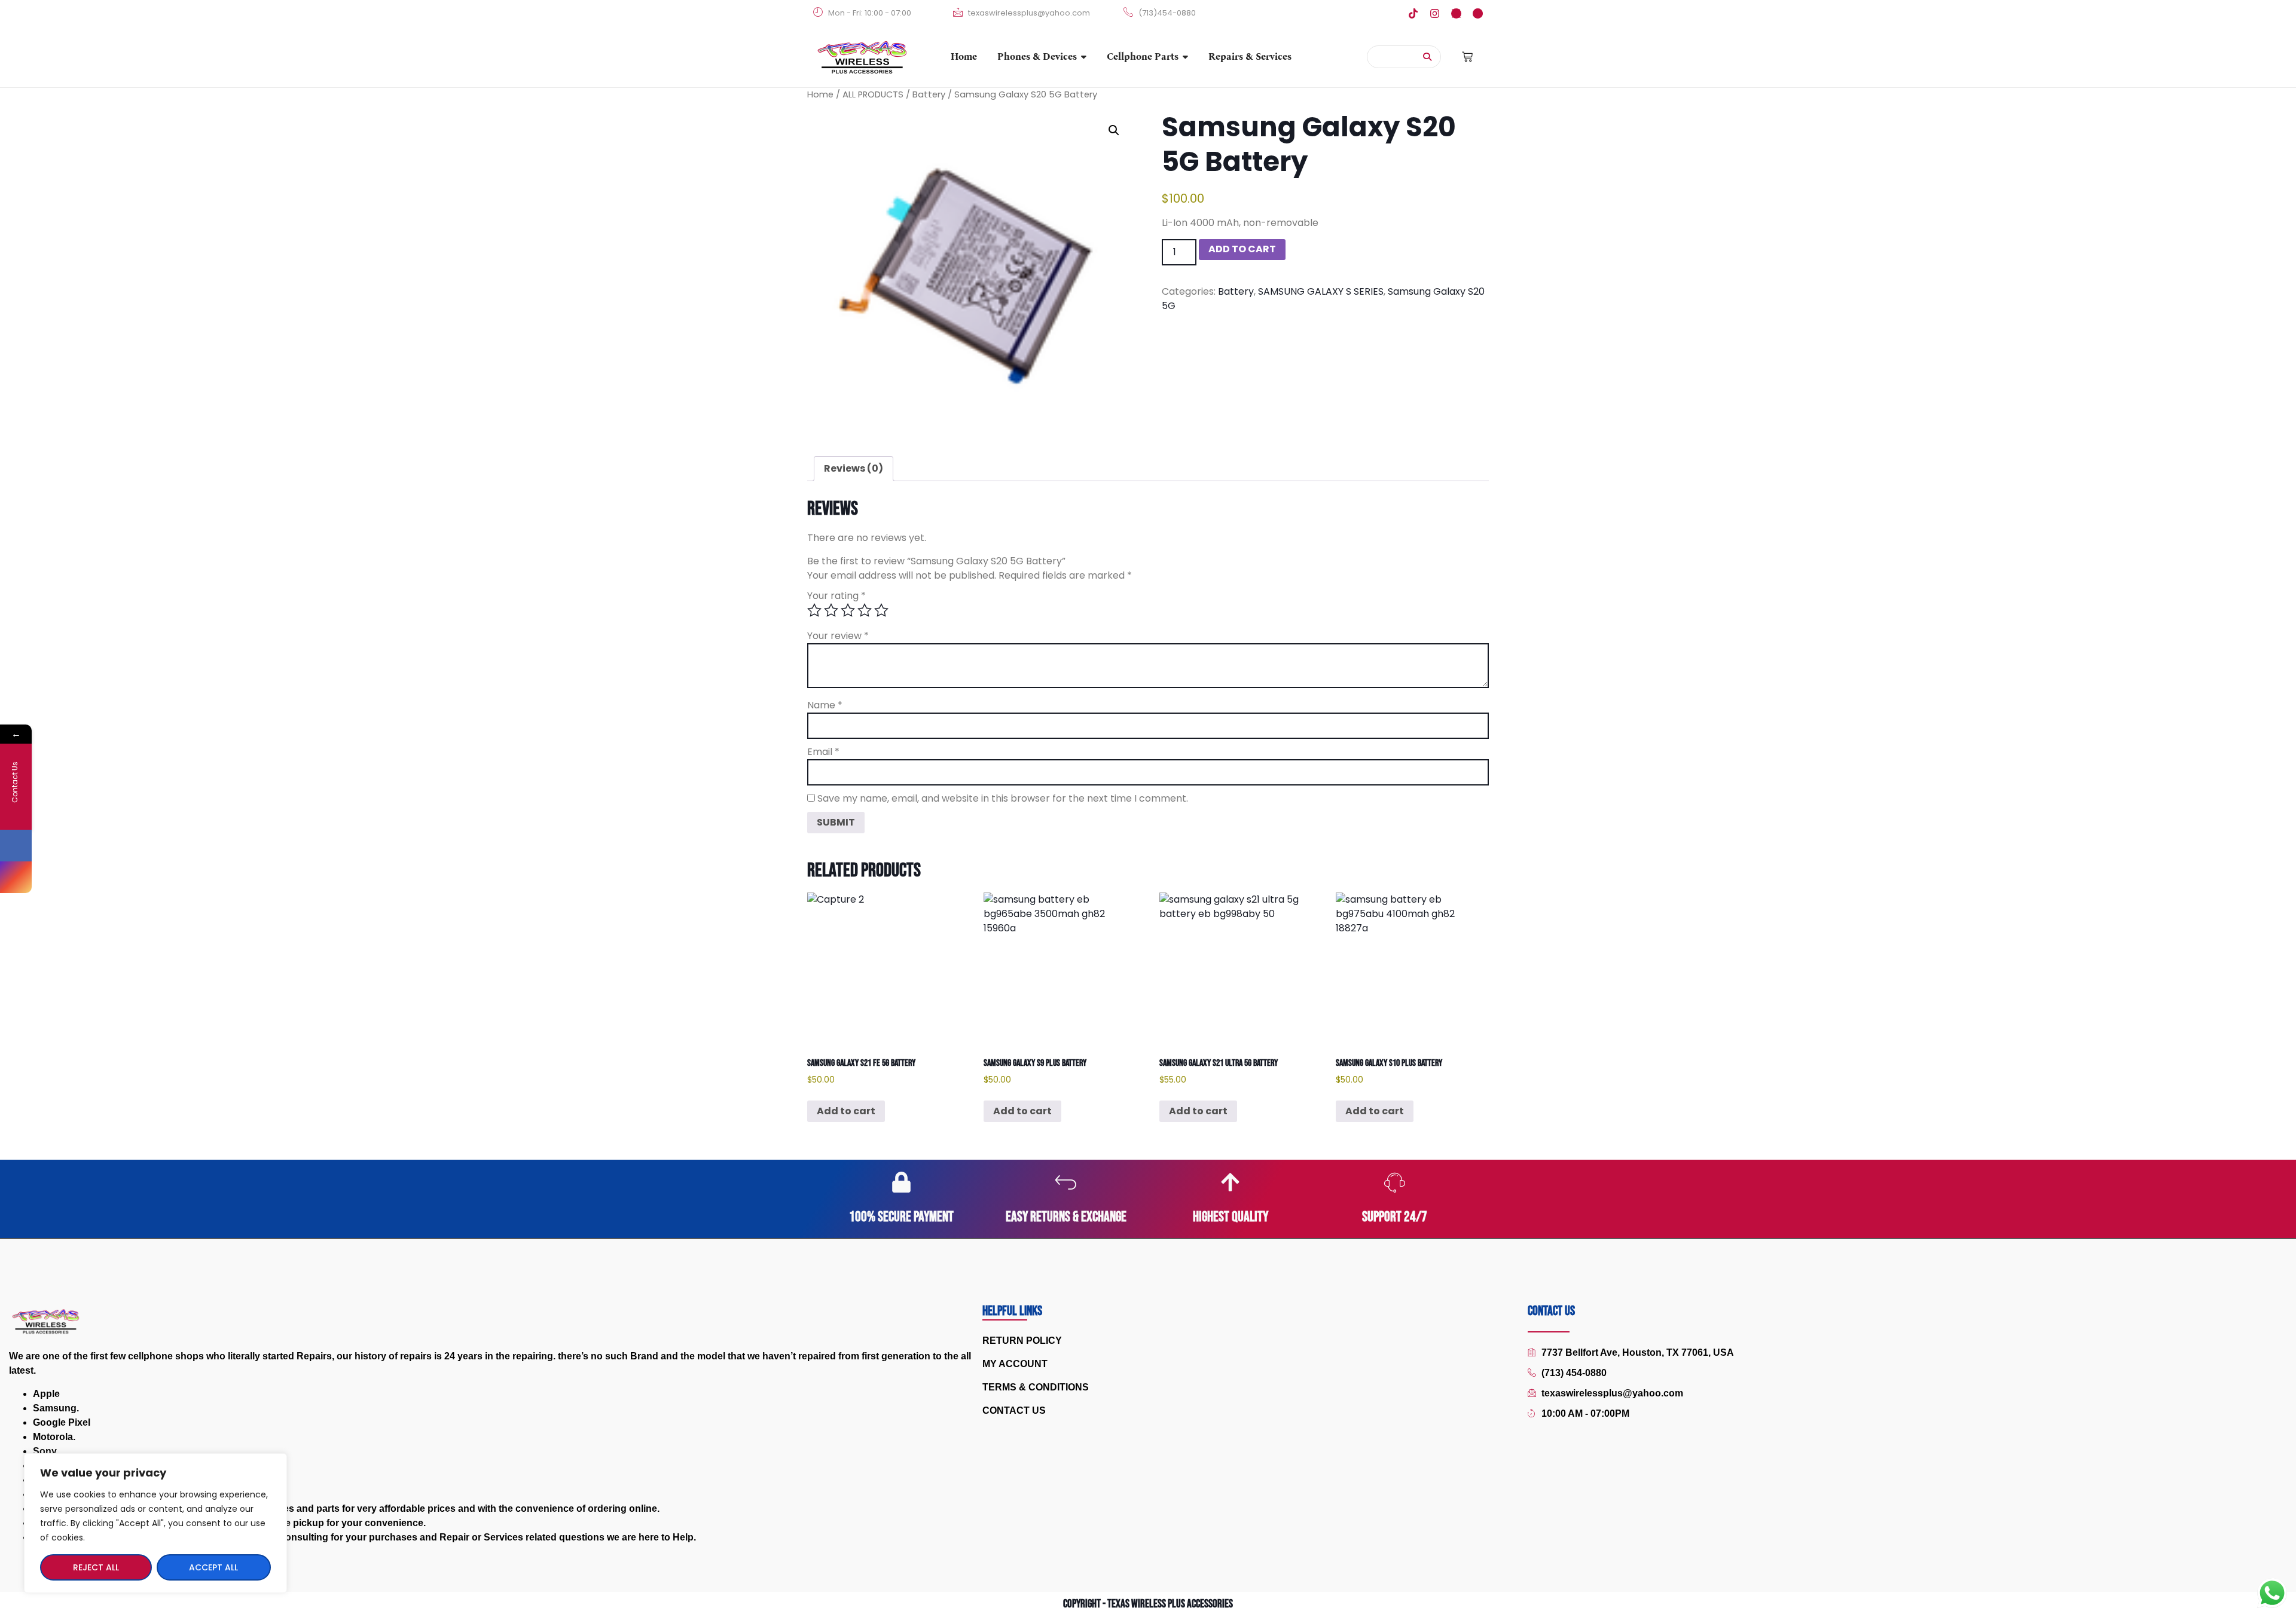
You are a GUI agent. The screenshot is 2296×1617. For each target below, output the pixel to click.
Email (823, 752)
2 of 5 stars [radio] (831, 610)
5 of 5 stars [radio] (881, 610)
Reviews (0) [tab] (854, 468)
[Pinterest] (1478, 13)
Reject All (96, 1567)
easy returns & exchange (1066, 1217)
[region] (155, 1523)
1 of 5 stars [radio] (814, 610)
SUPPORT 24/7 (1395, 1217)
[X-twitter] (1456, 13)
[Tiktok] (1413, 13)
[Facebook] (16, 846)
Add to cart (1242, 249)
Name (825, 705)
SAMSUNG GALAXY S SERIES (1321, 291)
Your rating (836, 596)
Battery (929, 94)
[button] (1114, 130)
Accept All (213, 1567)
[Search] (1428, 57)
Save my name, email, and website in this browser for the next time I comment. (1003, 799)
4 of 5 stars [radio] (865, 610)
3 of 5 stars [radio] (848, 610)
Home (820, 94)
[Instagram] (1435, 13)
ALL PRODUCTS (873, 94)
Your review (838, 636)
